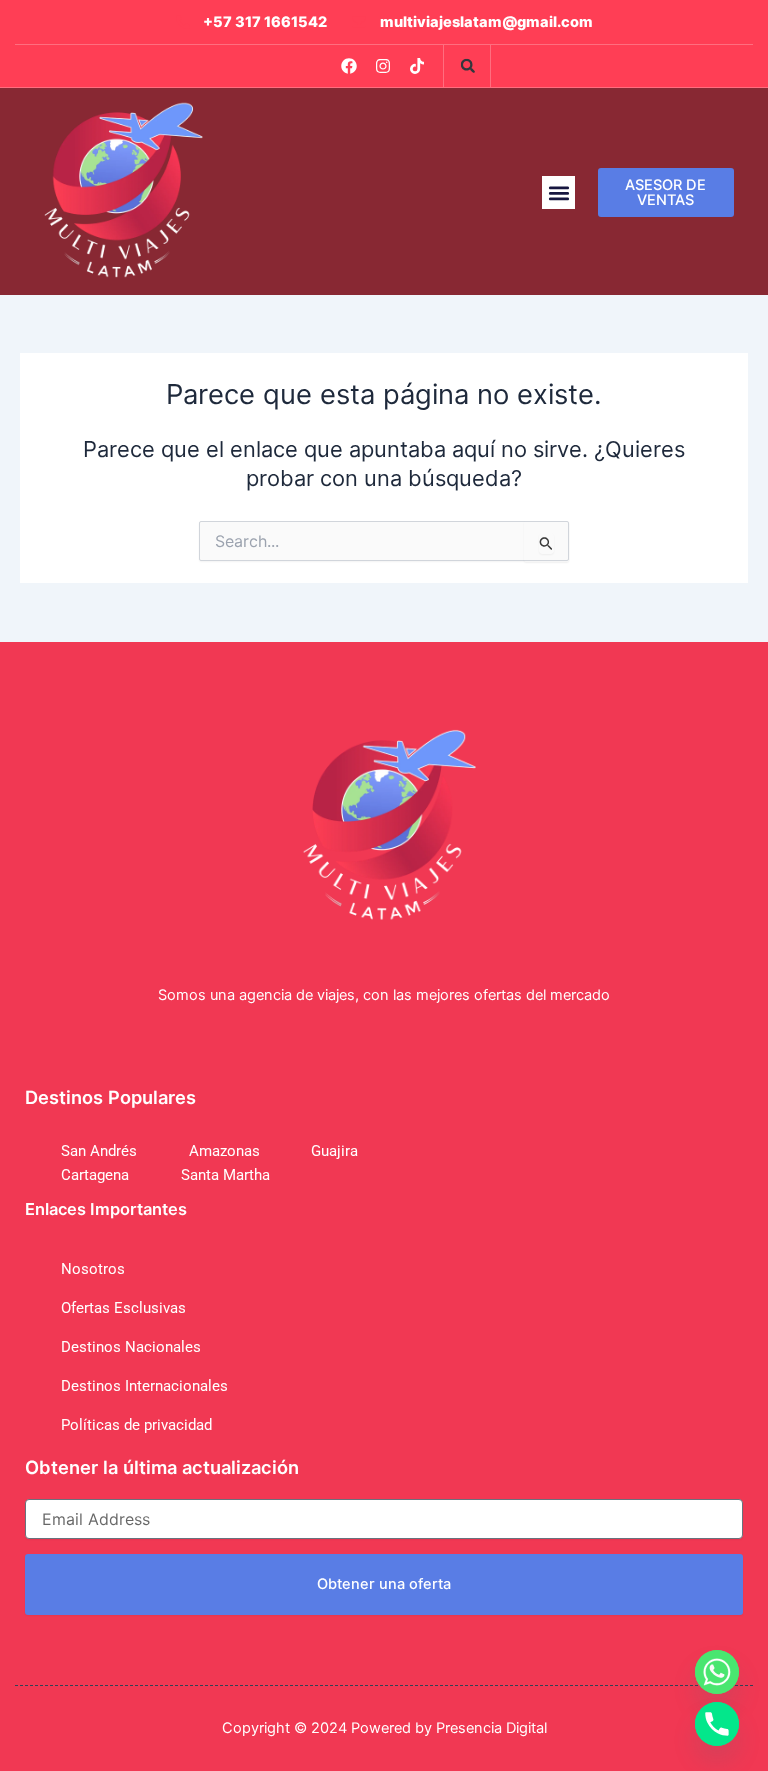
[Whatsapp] (717, 1672)
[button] (468, 66)
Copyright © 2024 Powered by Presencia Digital (384, 1728)
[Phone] (717, 1724)
